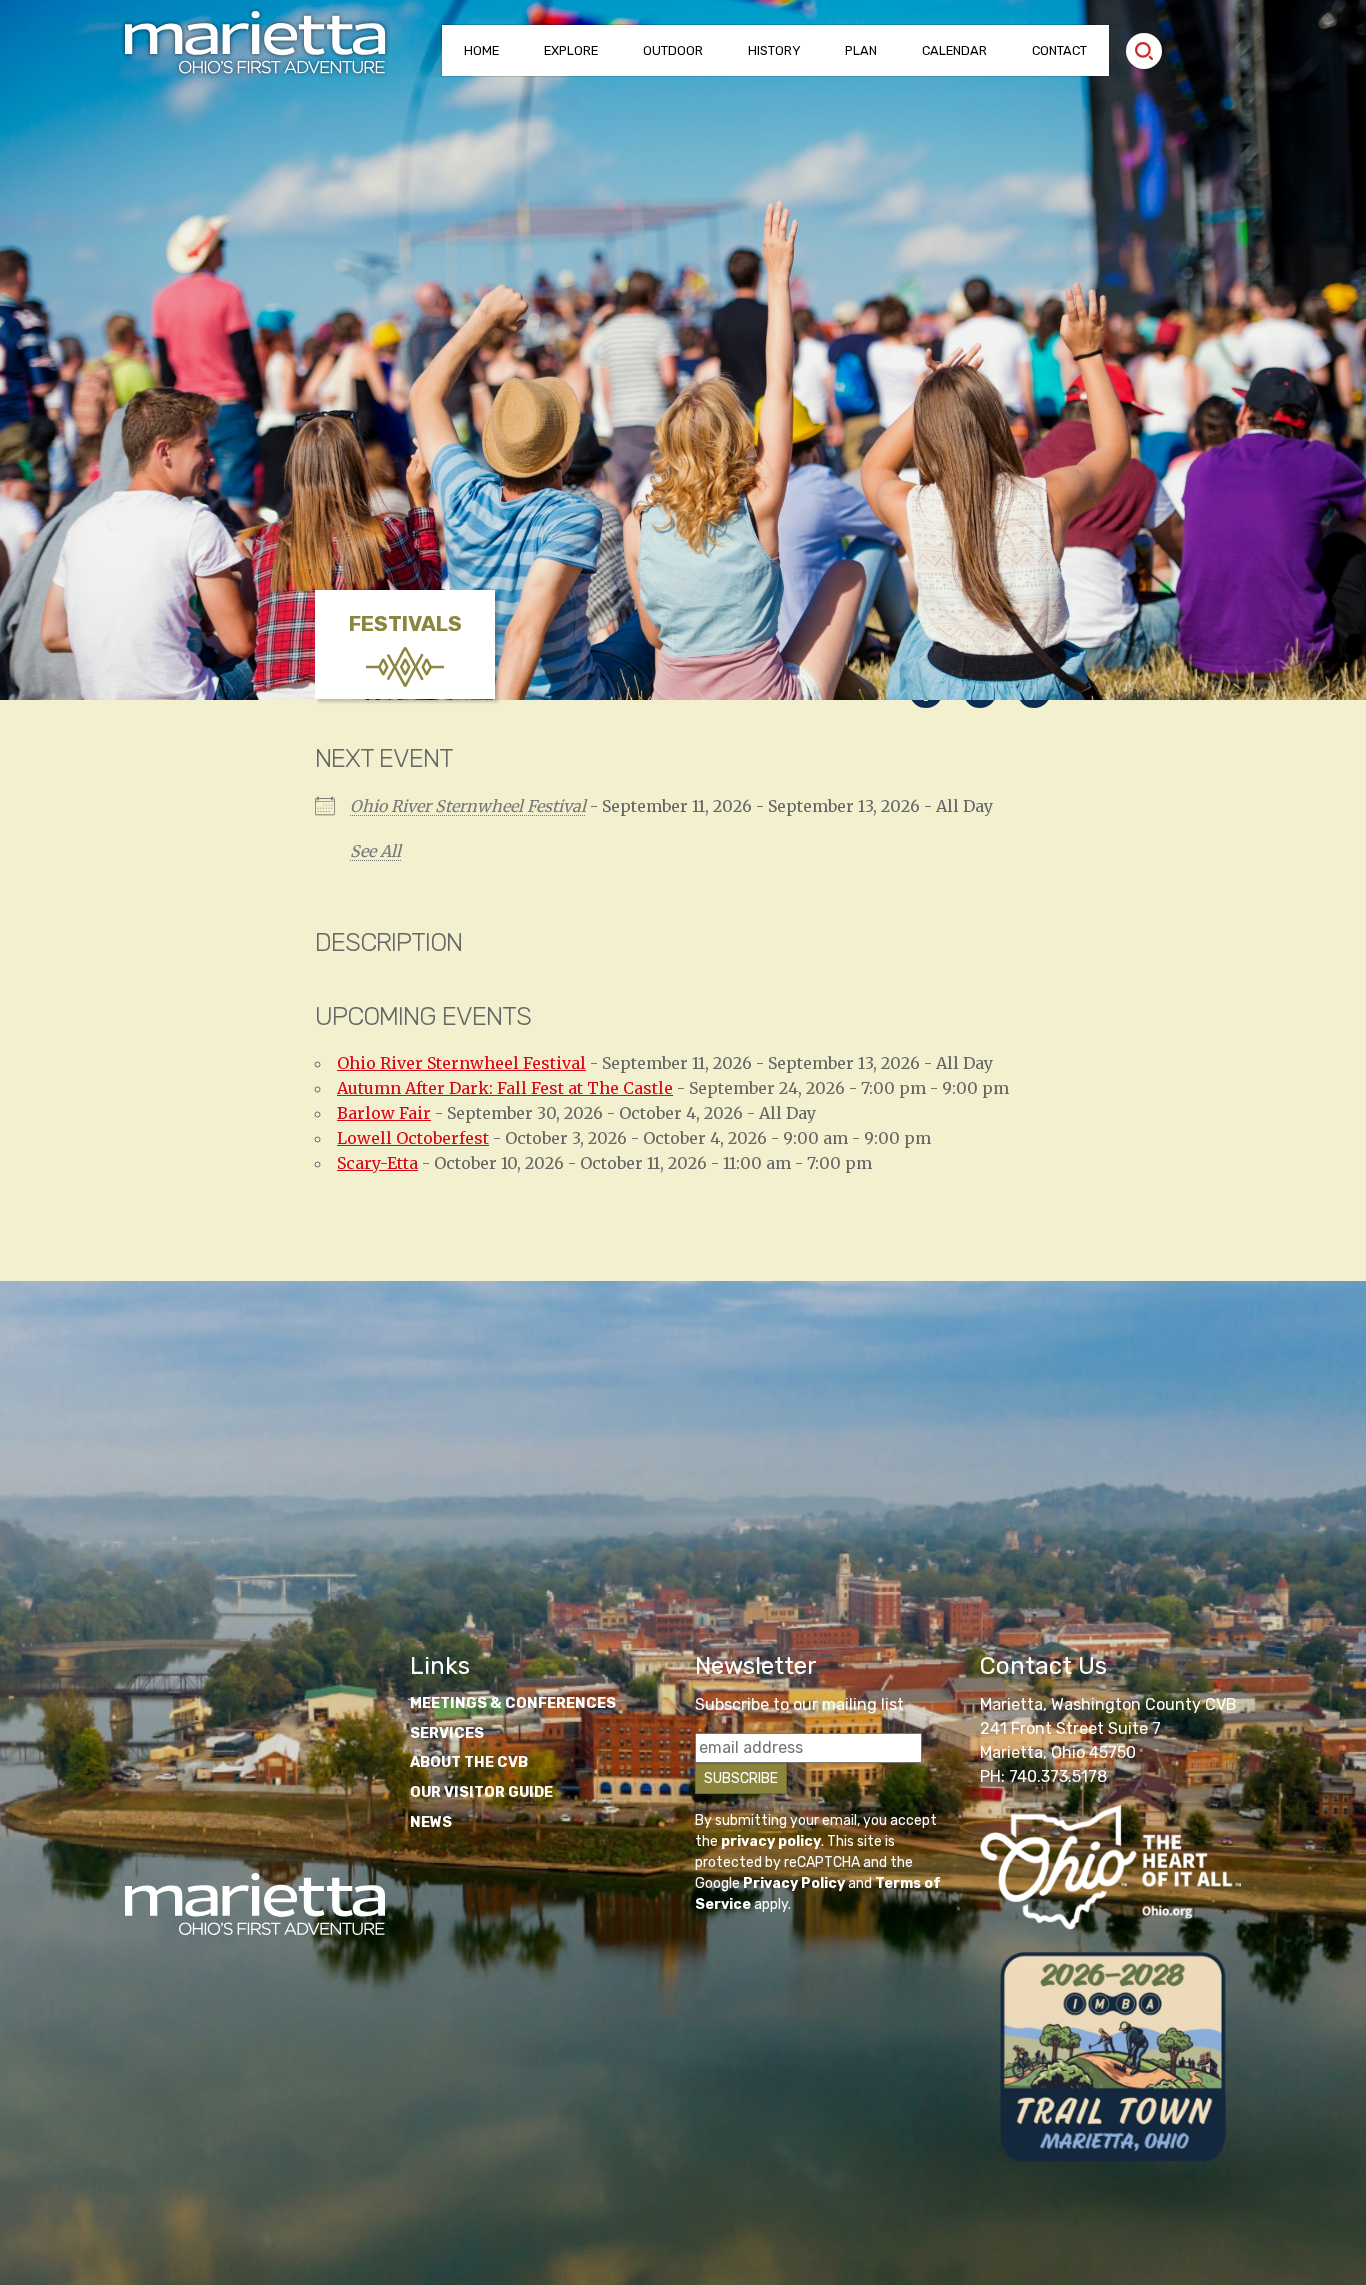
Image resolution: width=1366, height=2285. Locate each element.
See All (375, 851)
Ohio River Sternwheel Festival (468, 806)
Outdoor (673, 50)
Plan (861, 50)
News (431, 1822)
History (774, 50)
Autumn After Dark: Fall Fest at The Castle (505, 1088)
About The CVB (469, 1762)
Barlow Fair (384, 1113)
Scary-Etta (377, 1163)
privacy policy (771, 1841)
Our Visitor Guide (481, 1792)
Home (481, 50)
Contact (1059, 50)
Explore (571, 50)
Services (447, 1733)
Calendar (954, 50)
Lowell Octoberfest (413, 1138)
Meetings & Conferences (513, 1703)
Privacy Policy (794, 1883)
